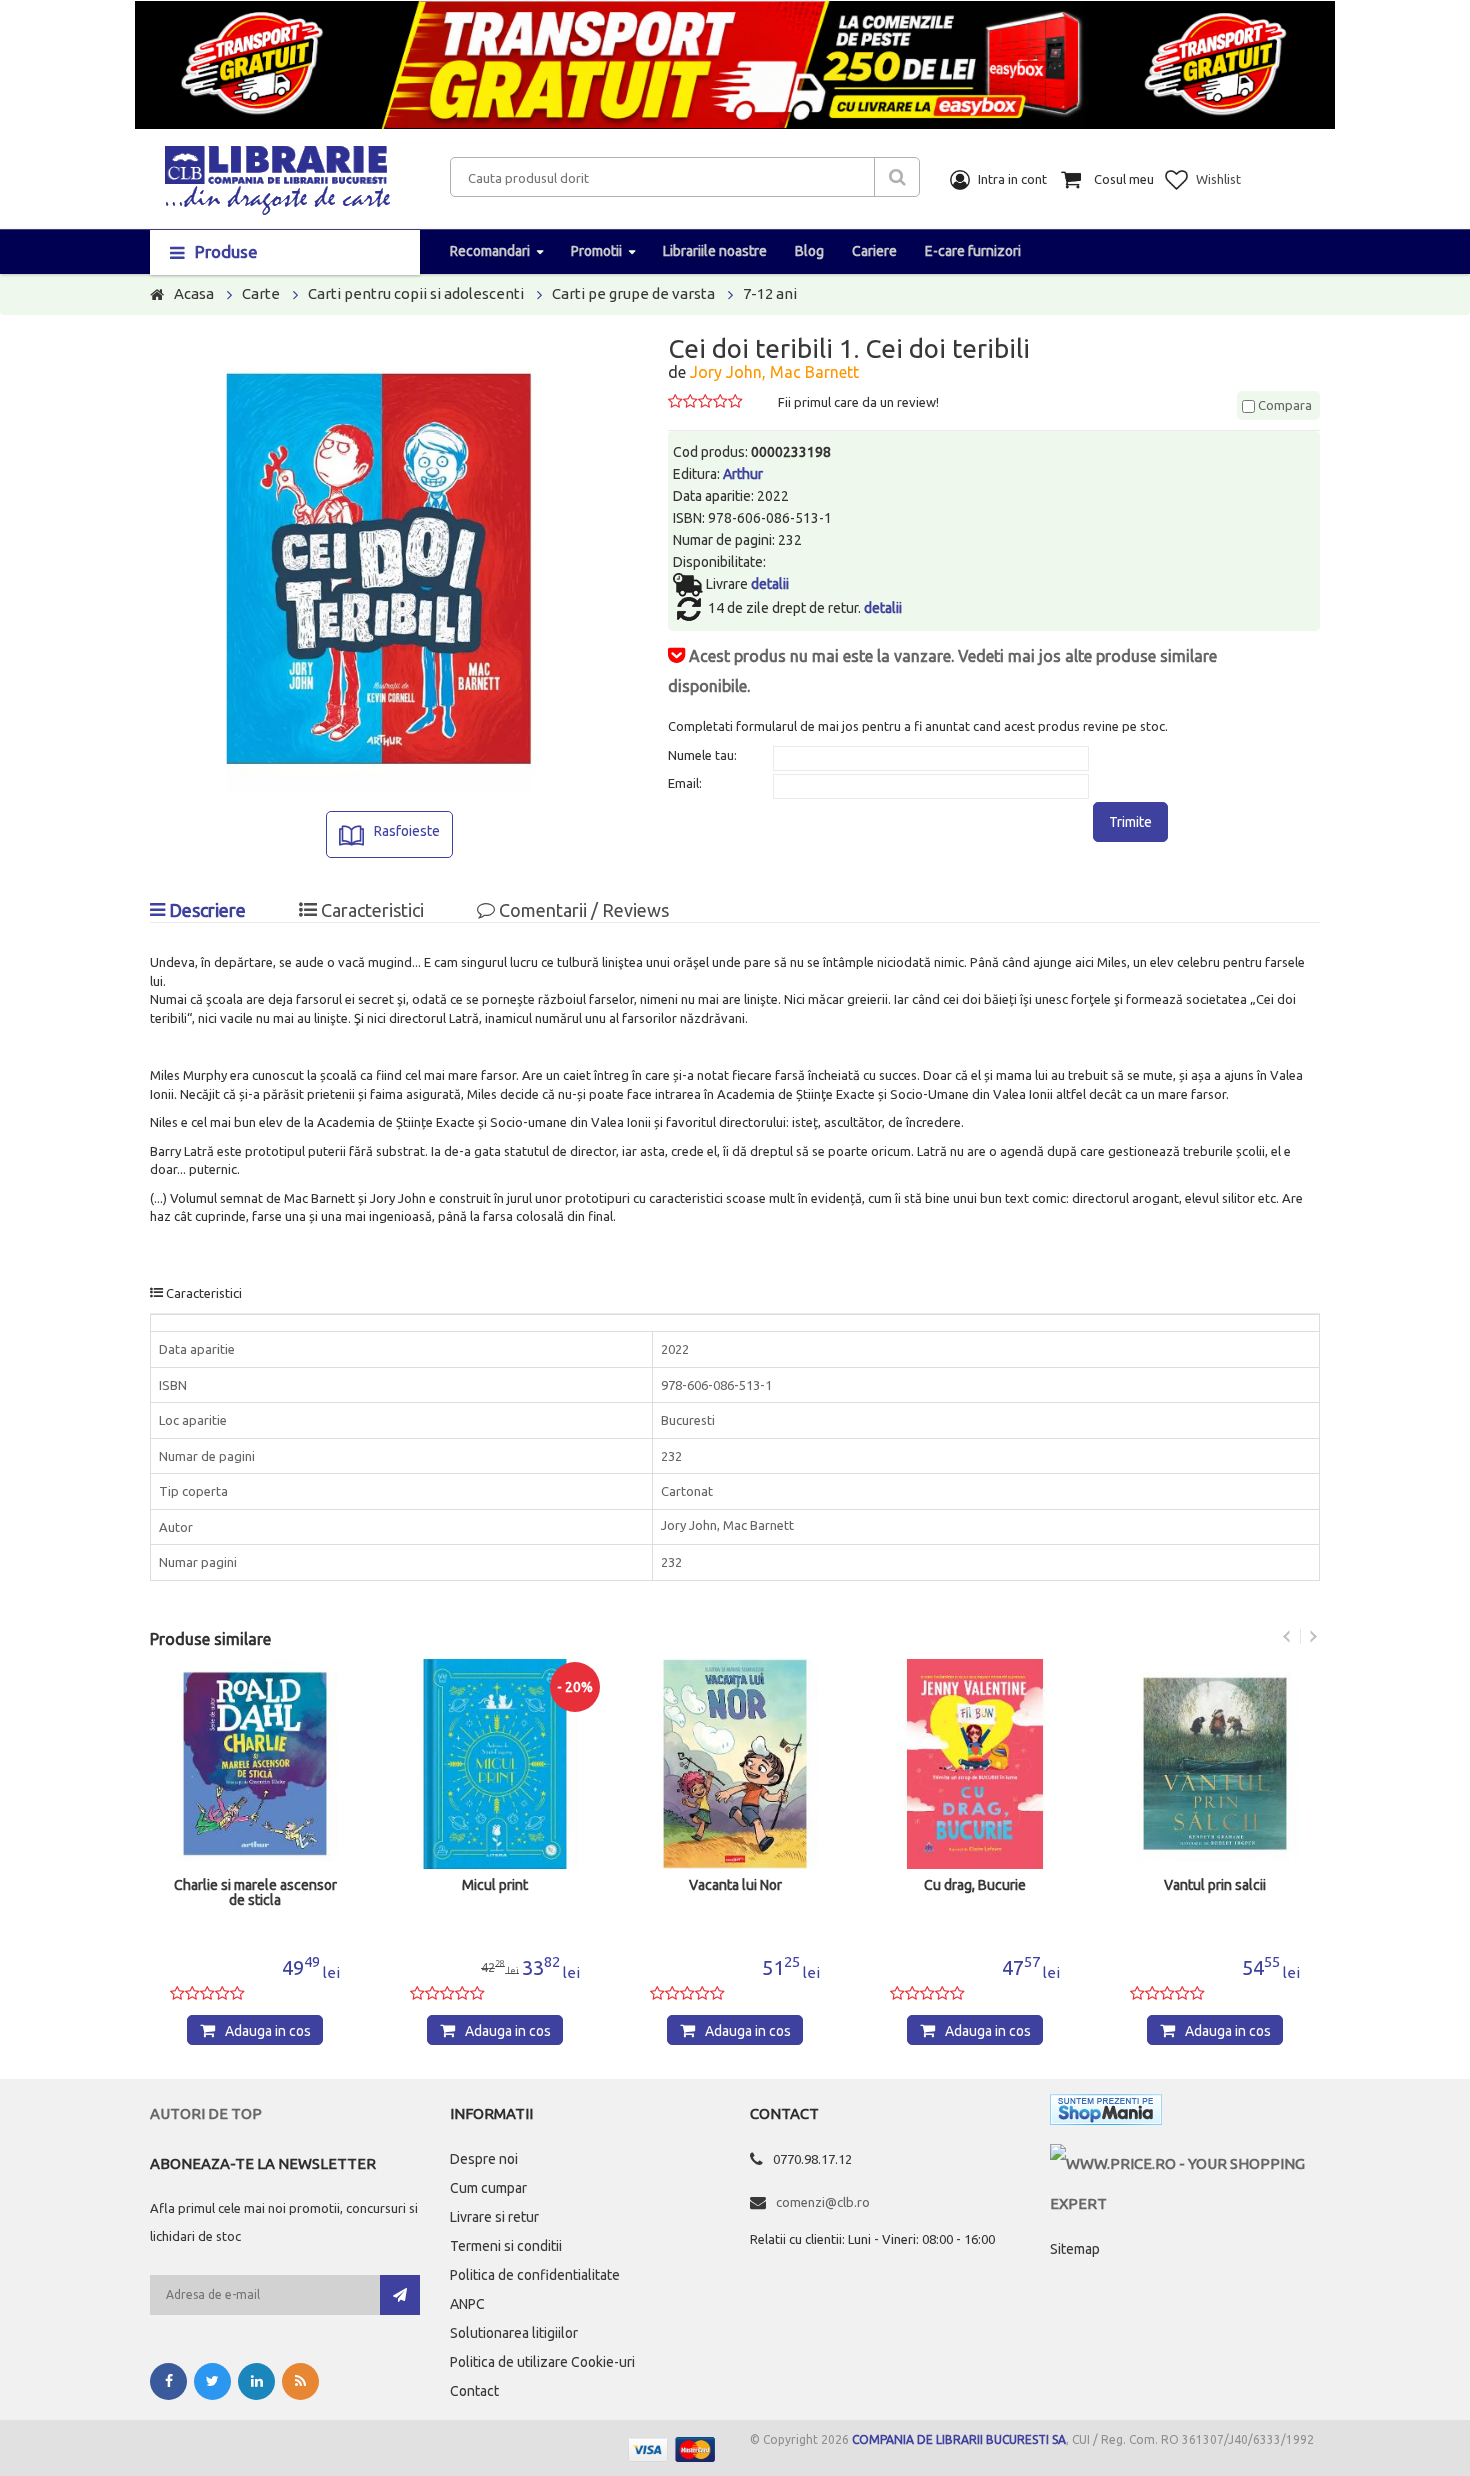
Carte (261, 293)
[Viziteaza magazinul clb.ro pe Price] (1185, 2163)
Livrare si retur (494, 2217)
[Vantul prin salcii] (1215, 1764)
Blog (809, 251)
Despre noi (484, 2159)
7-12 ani (770, 293)
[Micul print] (495, 1764)
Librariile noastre (715, 251)
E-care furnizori (973, 251)
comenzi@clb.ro (823, 2202)
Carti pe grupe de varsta (633, 293)
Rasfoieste (407, 831)
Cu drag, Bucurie (975, 1885)
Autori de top (206, 2113)
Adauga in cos (268, 2031)
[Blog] (300, 2381)
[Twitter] (212, 2381)
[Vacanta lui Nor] (735, 1764)
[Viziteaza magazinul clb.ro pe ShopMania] (1106, 2113)
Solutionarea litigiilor (514, 2333)
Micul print (495, 1885)
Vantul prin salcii (1215, 1885)
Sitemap (1075, 2249)
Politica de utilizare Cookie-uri (542, 2362)
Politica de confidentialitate (535, 2275)
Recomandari (490, 251)
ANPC (467, 2304)
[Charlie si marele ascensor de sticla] (255, 1764)
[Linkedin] (256, 2381)
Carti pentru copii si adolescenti (416, 293)
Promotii (596, 251)
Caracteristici (370, 910)
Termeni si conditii (506, 2246)
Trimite (1130, 822)
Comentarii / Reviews (582, 910)
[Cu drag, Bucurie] (975, 1764)
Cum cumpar (488, 2188)
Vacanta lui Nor (735, 1885)
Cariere (874, 251)
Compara (1283, 405)
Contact (474, 2391)
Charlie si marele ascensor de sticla (255, 1893)
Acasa (194, 293)
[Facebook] (168, 2381)
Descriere (205, 910)
